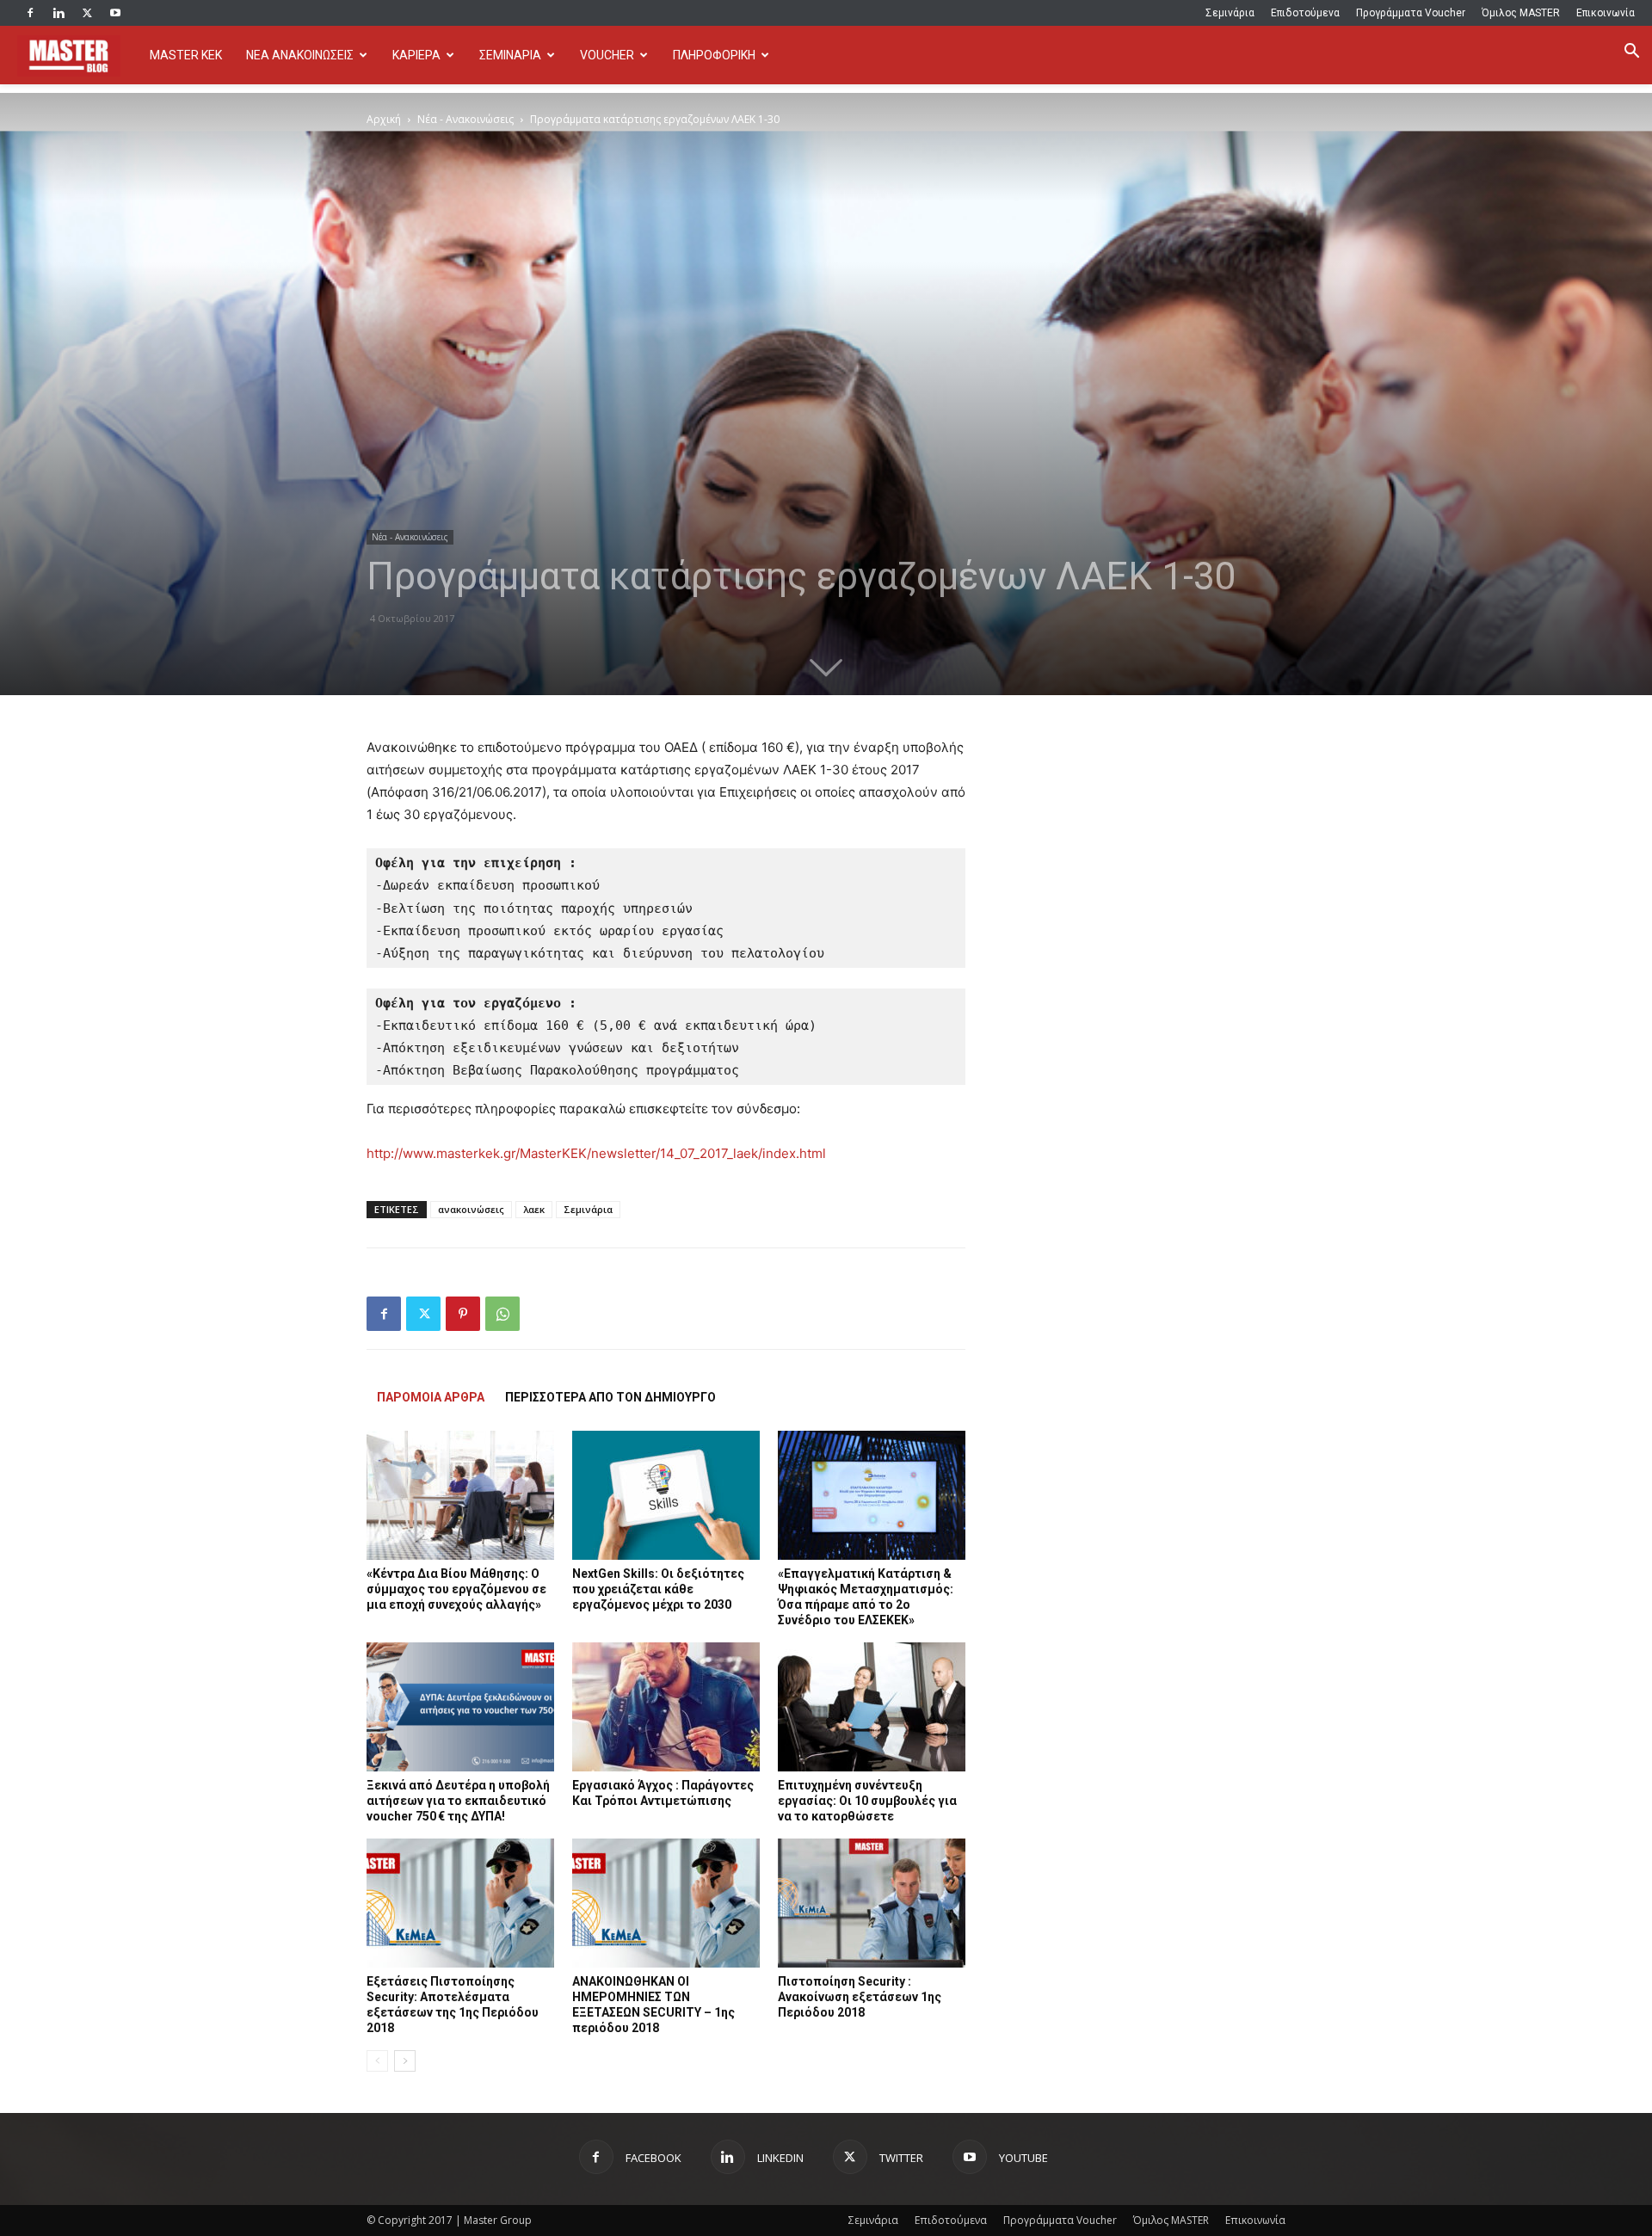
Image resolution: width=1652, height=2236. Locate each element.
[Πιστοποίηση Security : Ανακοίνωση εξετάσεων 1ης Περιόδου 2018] (872, 1903)
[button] (1631, 53)
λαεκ (534, 1209)
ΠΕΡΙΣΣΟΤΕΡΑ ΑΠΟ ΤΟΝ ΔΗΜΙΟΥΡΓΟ (610, 1397)
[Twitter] (87, 13)
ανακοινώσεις (471, 1209)
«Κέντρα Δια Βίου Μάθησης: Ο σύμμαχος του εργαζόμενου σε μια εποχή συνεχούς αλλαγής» (456, 1589)
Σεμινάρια (1230, 13)
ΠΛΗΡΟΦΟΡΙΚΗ (714, 55)
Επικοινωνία (1606, 13)
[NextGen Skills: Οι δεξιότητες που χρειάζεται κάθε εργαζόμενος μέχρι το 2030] (666, 1495)
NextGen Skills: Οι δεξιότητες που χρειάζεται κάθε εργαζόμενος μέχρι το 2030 (658, 1589)
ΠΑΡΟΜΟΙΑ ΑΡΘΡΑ (431, 1397)
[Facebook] (30, 13)
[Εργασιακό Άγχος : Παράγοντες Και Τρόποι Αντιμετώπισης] (666, 1707)
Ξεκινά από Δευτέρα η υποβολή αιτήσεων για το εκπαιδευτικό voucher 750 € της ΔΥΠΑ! (458, 1801)
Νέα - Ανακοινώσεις (465, 119)
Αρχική (384, 119)
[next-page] (405, 2061)
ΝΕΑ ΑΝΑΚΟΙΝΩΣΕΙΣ (300, 55)
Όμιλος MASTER (1521, 13)
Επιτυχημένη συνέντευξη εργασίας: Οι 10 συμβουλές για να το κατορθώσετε (867, 1801)
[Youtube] (115, 13)
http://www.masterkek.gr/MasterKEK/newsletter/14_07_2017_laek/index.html (596, 1153)
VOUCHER (607, 55)
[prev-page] (377, 2061)
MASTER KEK (186, 55)
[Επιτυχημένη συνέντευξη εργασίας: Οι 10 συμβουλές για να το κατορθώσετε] (872, 1707)
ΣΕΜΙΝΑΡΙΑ (510, 55)
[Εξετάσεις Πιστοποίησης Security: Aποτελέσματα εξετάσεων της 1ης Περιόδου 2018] (460, 1903)
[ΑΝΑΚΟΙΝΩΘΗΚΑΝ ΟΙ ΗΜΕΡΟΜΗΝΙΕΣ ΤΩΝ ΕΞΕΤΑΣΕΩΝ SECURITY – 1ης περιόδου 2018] (666, 1903)
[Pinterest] (463, 1314)
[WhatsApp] (502, 1314)
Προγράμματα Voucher (1411, 13)
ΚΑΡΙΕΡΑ (416, 55)
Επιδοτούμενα (1305, 13)
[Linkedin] (59, 13)
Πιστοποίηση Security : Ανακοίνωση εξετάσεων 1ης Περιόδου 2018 (860, 1997)
